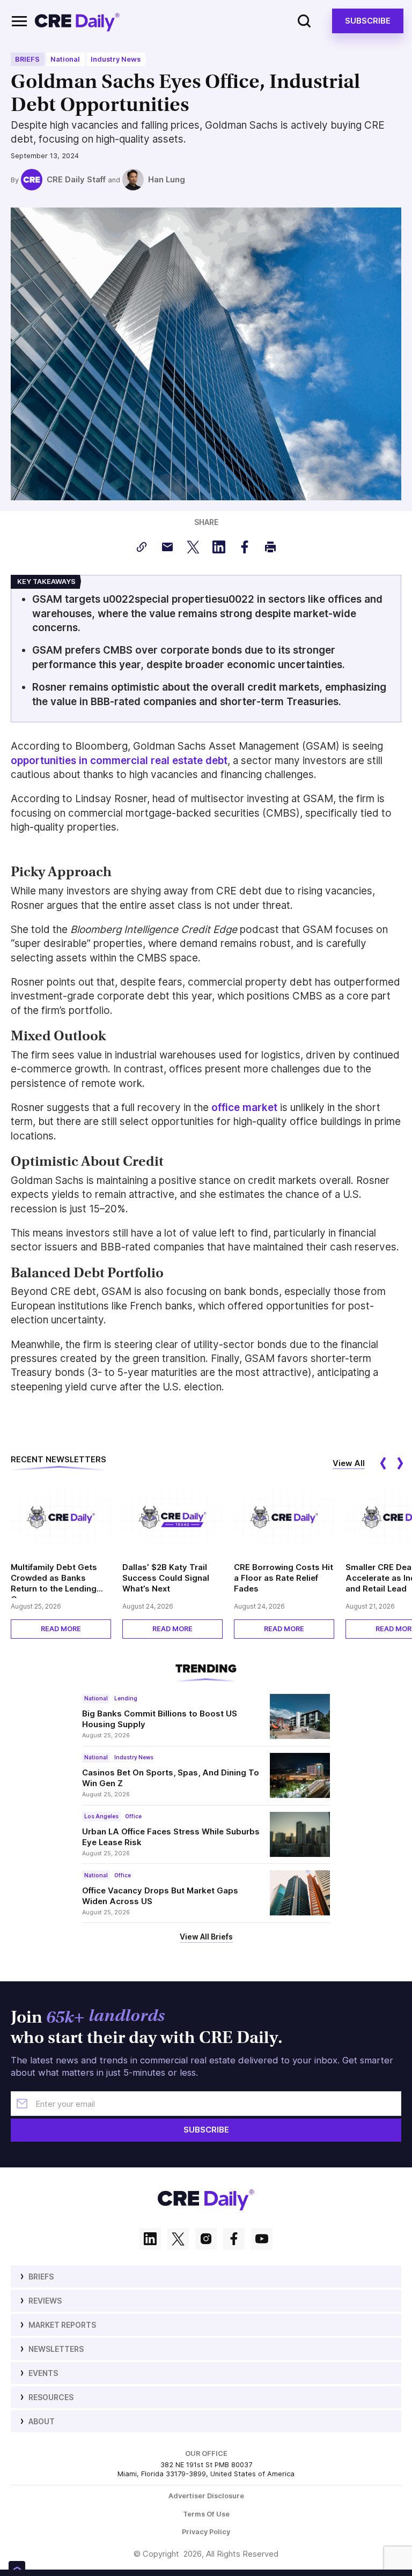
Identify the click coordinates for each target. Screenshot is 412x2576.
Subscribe (368, 21)
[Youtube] (262, 2240)
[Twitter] (178, 2240)
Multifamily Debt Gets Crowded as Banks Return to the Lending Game (54, 1580)
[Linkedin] (150, 2240)
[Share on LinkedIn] (219, 547)
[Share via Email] (167, 547)
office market (244, 1108)
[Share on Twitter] (193, 547)
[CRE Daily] (77, 21)
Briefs (27, 59)
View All (349, 1463)
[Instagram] (206, 2240)
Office (133, 1816)
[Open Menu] (19, 21)
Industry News (116, 59)
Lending (126, 1698)
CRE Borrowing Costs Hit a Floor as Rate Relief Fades (284, 1578)
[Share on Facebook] (245, 547)
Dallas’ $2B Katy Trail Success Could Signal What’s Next (166, 1578)
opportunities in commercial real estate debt (119, 761)
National (65, 59)
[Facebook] (234, 2240)
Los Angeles (101, 1816)
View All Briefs (206, 1937)
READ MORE (61, 1629)
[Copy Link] (142, 547)
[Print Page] (270, 547)
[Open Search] (304, 21)
